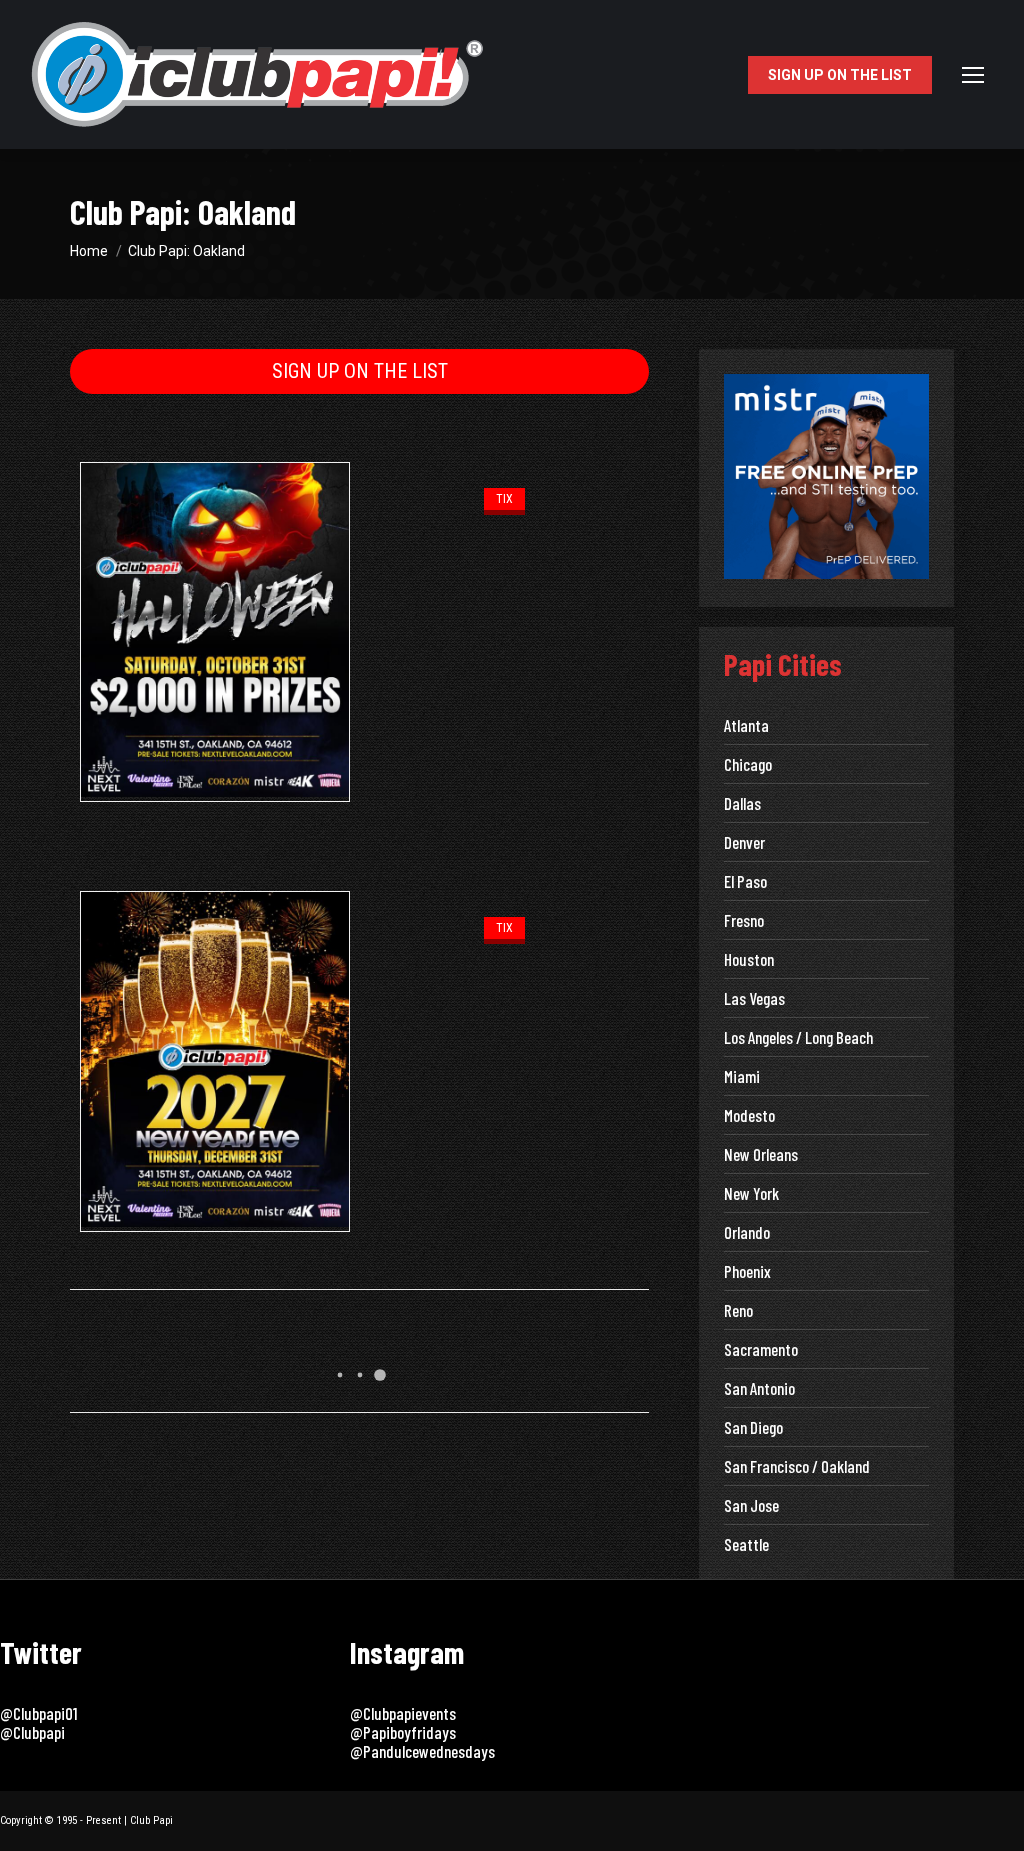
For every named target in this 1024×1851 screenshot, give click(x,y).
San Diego (753, 1427)
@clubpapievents (403, 1713)
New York (751, 1193)
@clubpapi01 (38, 1713)
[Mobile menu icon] (973, 75)
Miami (742, 1076)
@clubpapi (32, 1732)
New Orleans (761, 1154)
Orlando (747, 1232)
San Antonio (759, 1388)
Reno (738, 1310)
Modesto (749, 1115)
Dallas (742, 803)
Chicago (748, 764)
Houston (749, 959)
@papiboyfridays (403, 1732)
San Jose (751, 1505)
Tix (504, 499)
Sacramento (761, 1349)
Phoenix (747, 1271)
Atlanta (746, 725)
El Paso (745, 881)
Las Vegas (754, 998)
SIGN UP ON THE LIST (360, 371)
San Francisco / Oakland (797, 1466)
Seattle (746, 1544)
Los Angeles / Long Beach (798, 1037)
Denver (744, 842)
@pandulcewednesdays (422, 1751)
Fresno (744, 920)
